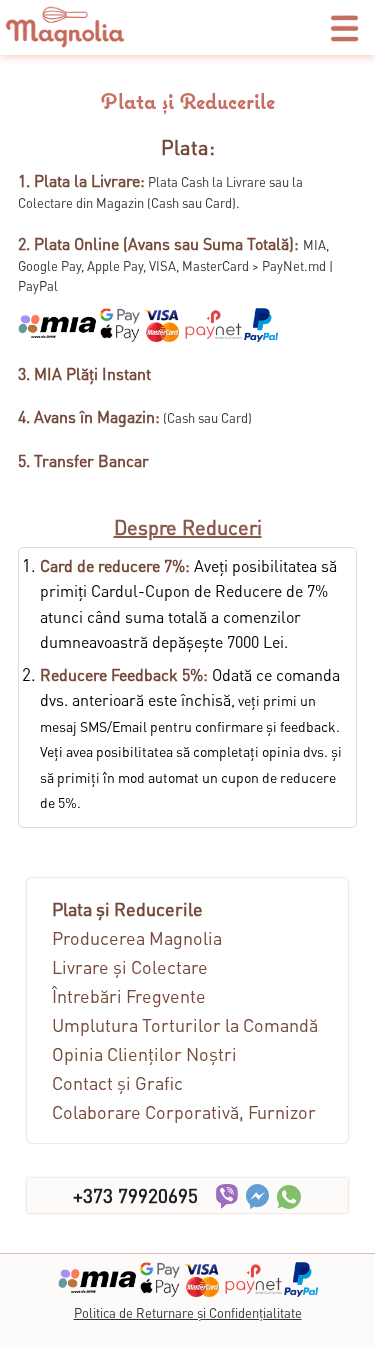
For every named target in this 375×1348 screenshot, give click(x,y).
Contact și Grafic (117, 1082)
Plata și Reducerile (127, 908)
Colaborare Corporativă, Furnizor (184, 1111)
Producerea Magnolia (137, 937)
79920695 (135, 1195)
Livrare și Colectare (130, 966)
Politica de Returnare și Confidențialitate (188, 1312)
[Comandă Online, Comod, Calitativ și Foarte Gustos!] (65, 42)
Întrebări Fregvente (129, 995)
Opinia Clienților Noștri (144, 1053)
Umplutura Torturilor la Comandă (185, 1024)
